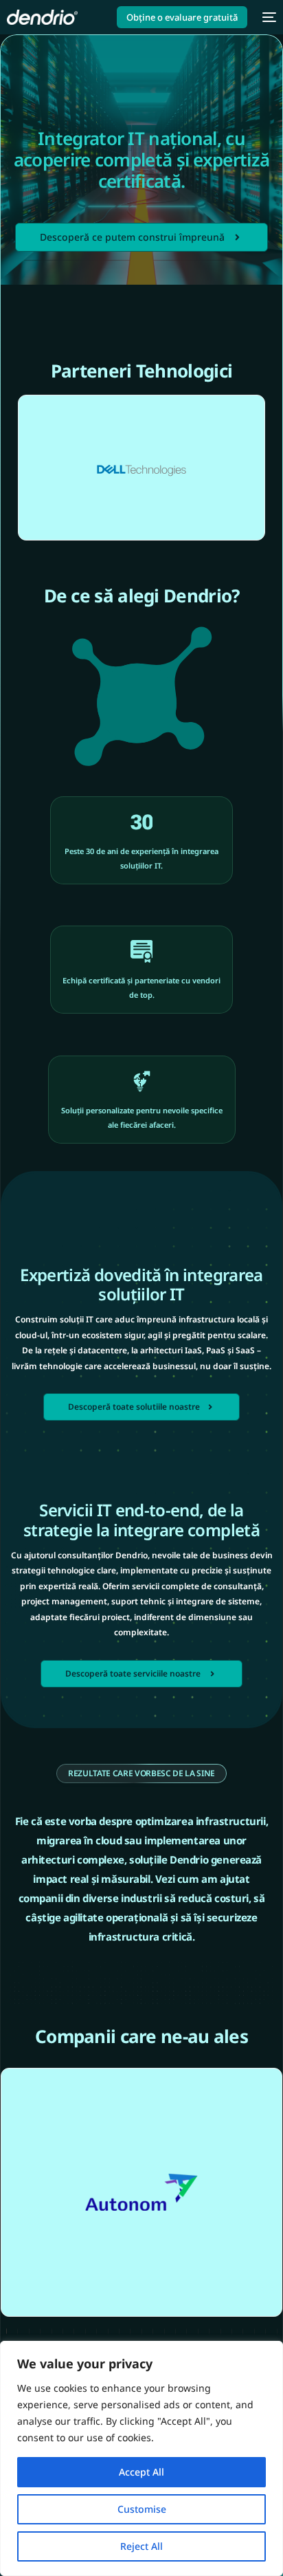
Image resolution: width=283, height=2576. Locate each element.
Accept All (141, 2472)
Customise (142, 2509)
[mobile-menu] (269, 17)
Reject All (141, 2546)
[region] (141, 2458)
